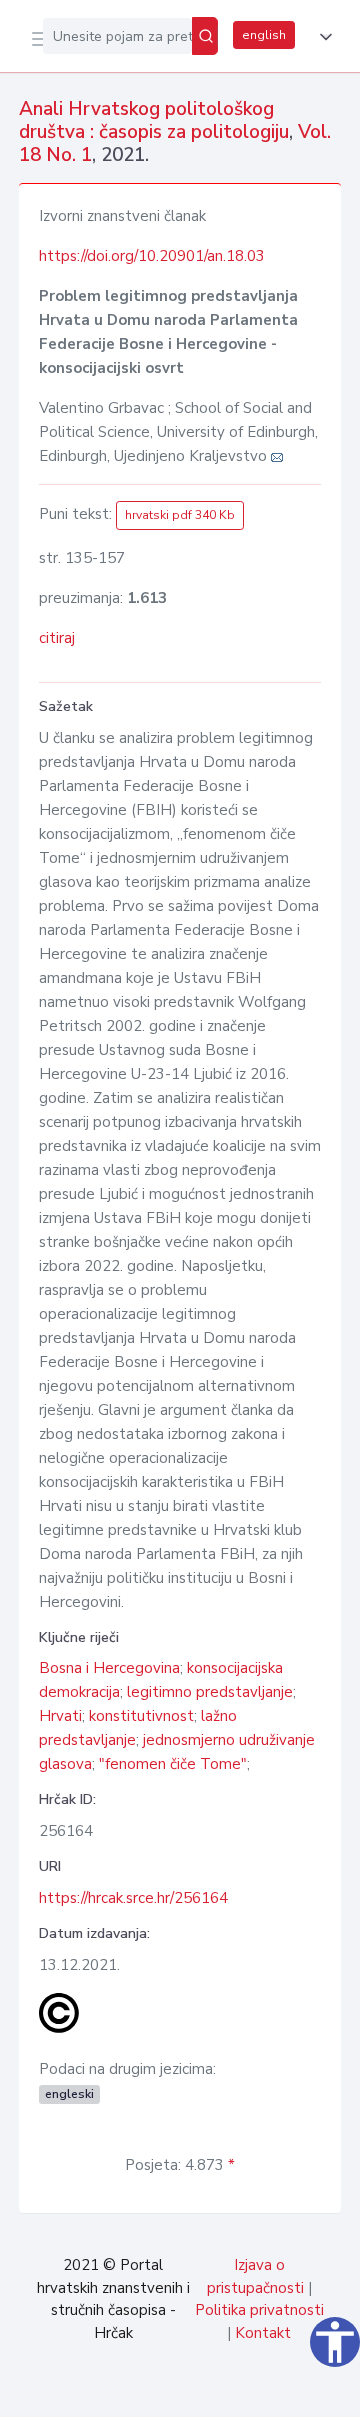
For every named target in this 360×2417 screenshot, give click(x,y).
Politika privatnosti (259, 2310)
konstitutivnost (141, 1716)
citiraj (57, 638)
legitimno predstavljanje (210, 1692)
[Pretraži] (205, 36)
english (264, 35)
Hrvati (60, 1716)
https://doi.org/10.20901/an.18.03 (152, 256)
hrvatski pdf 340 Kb (180, 515)
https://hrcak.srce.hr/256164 (133, 1898)
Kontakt (263, 2333)
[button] (322, 37)
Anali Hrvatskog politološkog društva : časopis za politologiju (154, 120)
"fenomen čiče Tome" (173, 1764)
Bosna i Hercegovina (109, 1668)
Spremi (192, 2391)
